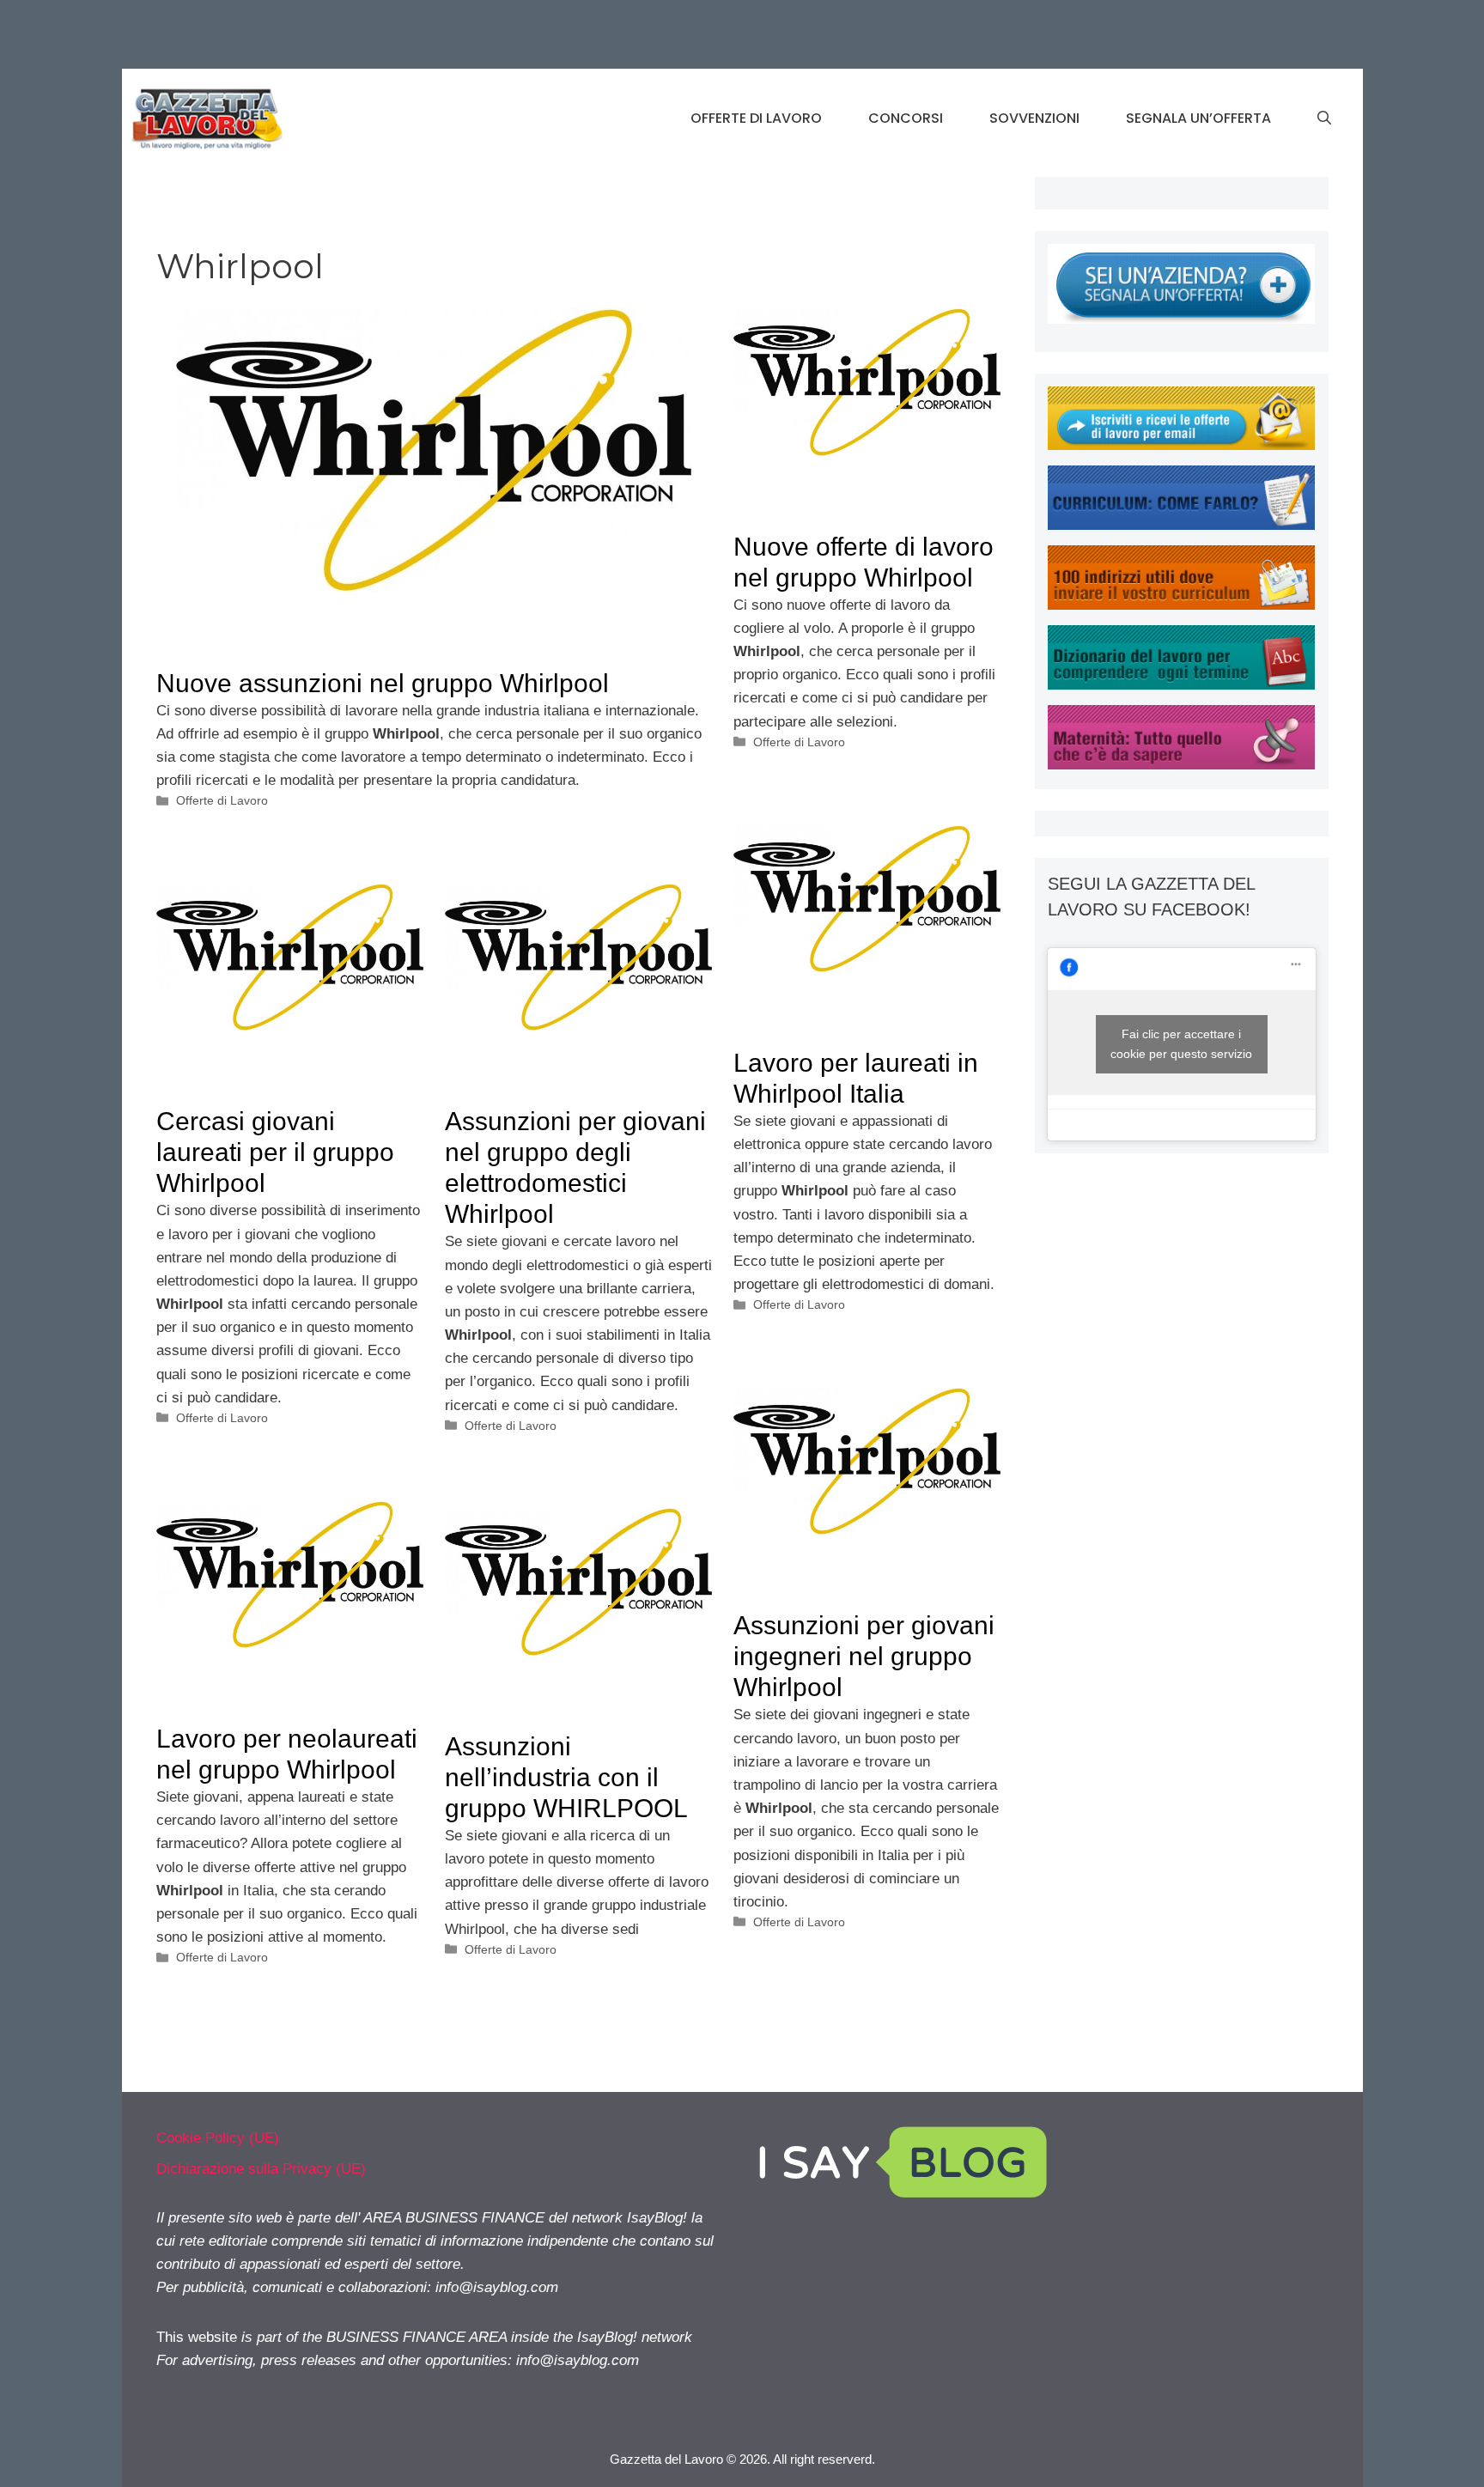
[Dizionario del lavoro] (1181, 685)
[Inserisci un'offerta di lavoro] (1181, 319)
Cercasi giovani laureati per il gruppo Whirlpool (275, 1152)
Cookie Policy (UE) (218, 2138)
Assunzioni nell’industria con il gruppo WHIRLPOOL (566, 1777)
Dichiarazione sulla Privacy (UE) (261, 2169)
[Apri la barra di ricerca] (1324, 119)
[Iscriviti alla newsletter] (1181, 445)
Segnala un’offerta (1198, 118)
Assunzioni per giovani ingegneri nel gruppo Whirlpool (864, 1656)
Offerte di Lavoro (756, 118)
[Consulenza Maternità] (1181, 765)
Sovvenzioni (1034, 118)
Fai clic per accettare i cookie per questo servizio (1181, 1044)
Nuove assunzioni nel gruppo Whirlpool (383, 683)
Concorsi (906, 118)
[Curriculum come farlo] (1181, 525)
